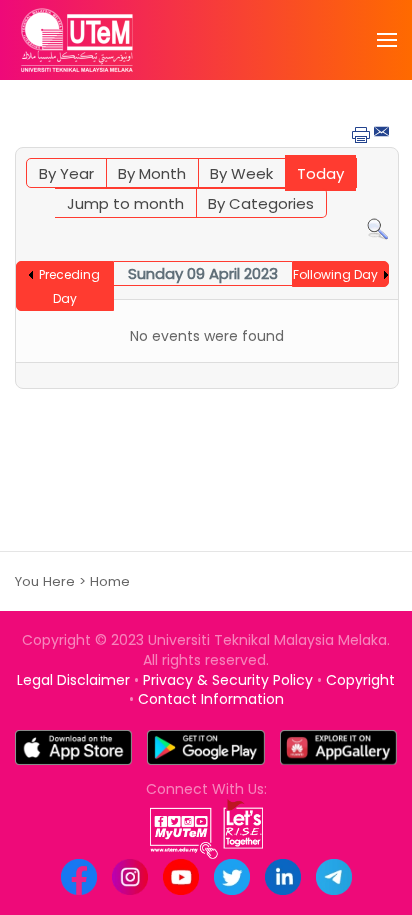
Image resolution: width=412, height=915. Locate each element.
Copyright (360, 680)
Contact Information (211, 699)
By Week (241, 173)
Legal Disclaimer (73, 680)
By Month (152, 173)
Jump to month (125, 203)
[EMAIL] (383, 132)
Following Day (335, 274)
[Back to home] (77, 40)
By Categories (261, 203)
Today (320, 173)
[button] (387, 40)
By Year (66, 173)
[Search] (377, 228)
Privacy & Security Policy (228, 680)
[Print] (361, 133)
